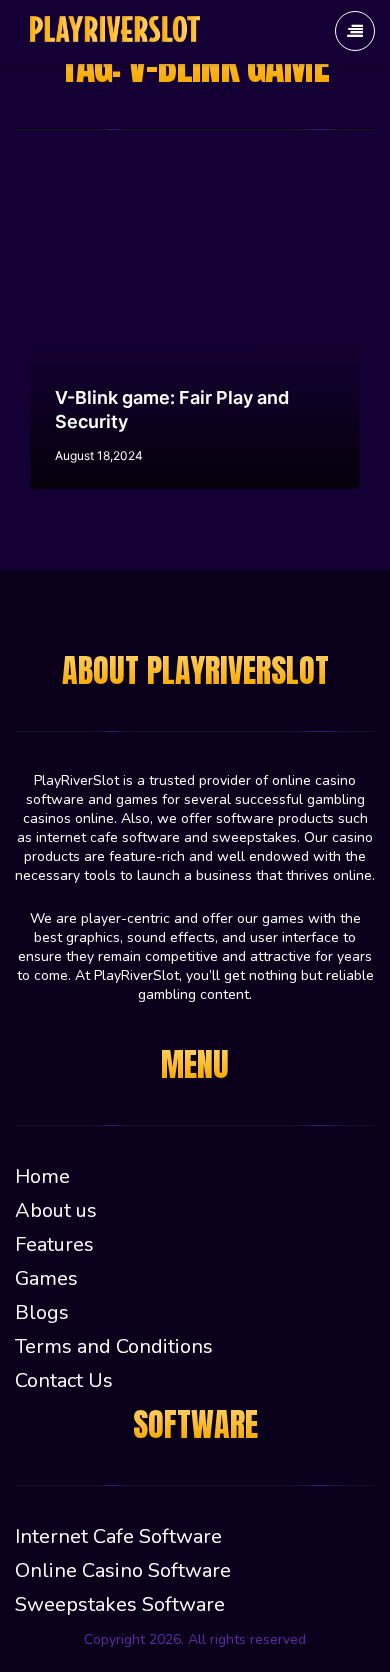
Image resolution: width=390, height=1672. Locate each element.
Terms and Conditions (114, 1346)
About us (56, 1210)
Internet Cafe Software (118, 1536)
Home (42, 1176)
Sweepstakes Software (120, 1604)
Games (46, 1278)
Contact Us (64, 1380)
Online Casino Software (123, 1570)
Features (54, 1244)
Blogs (42, 1312)
